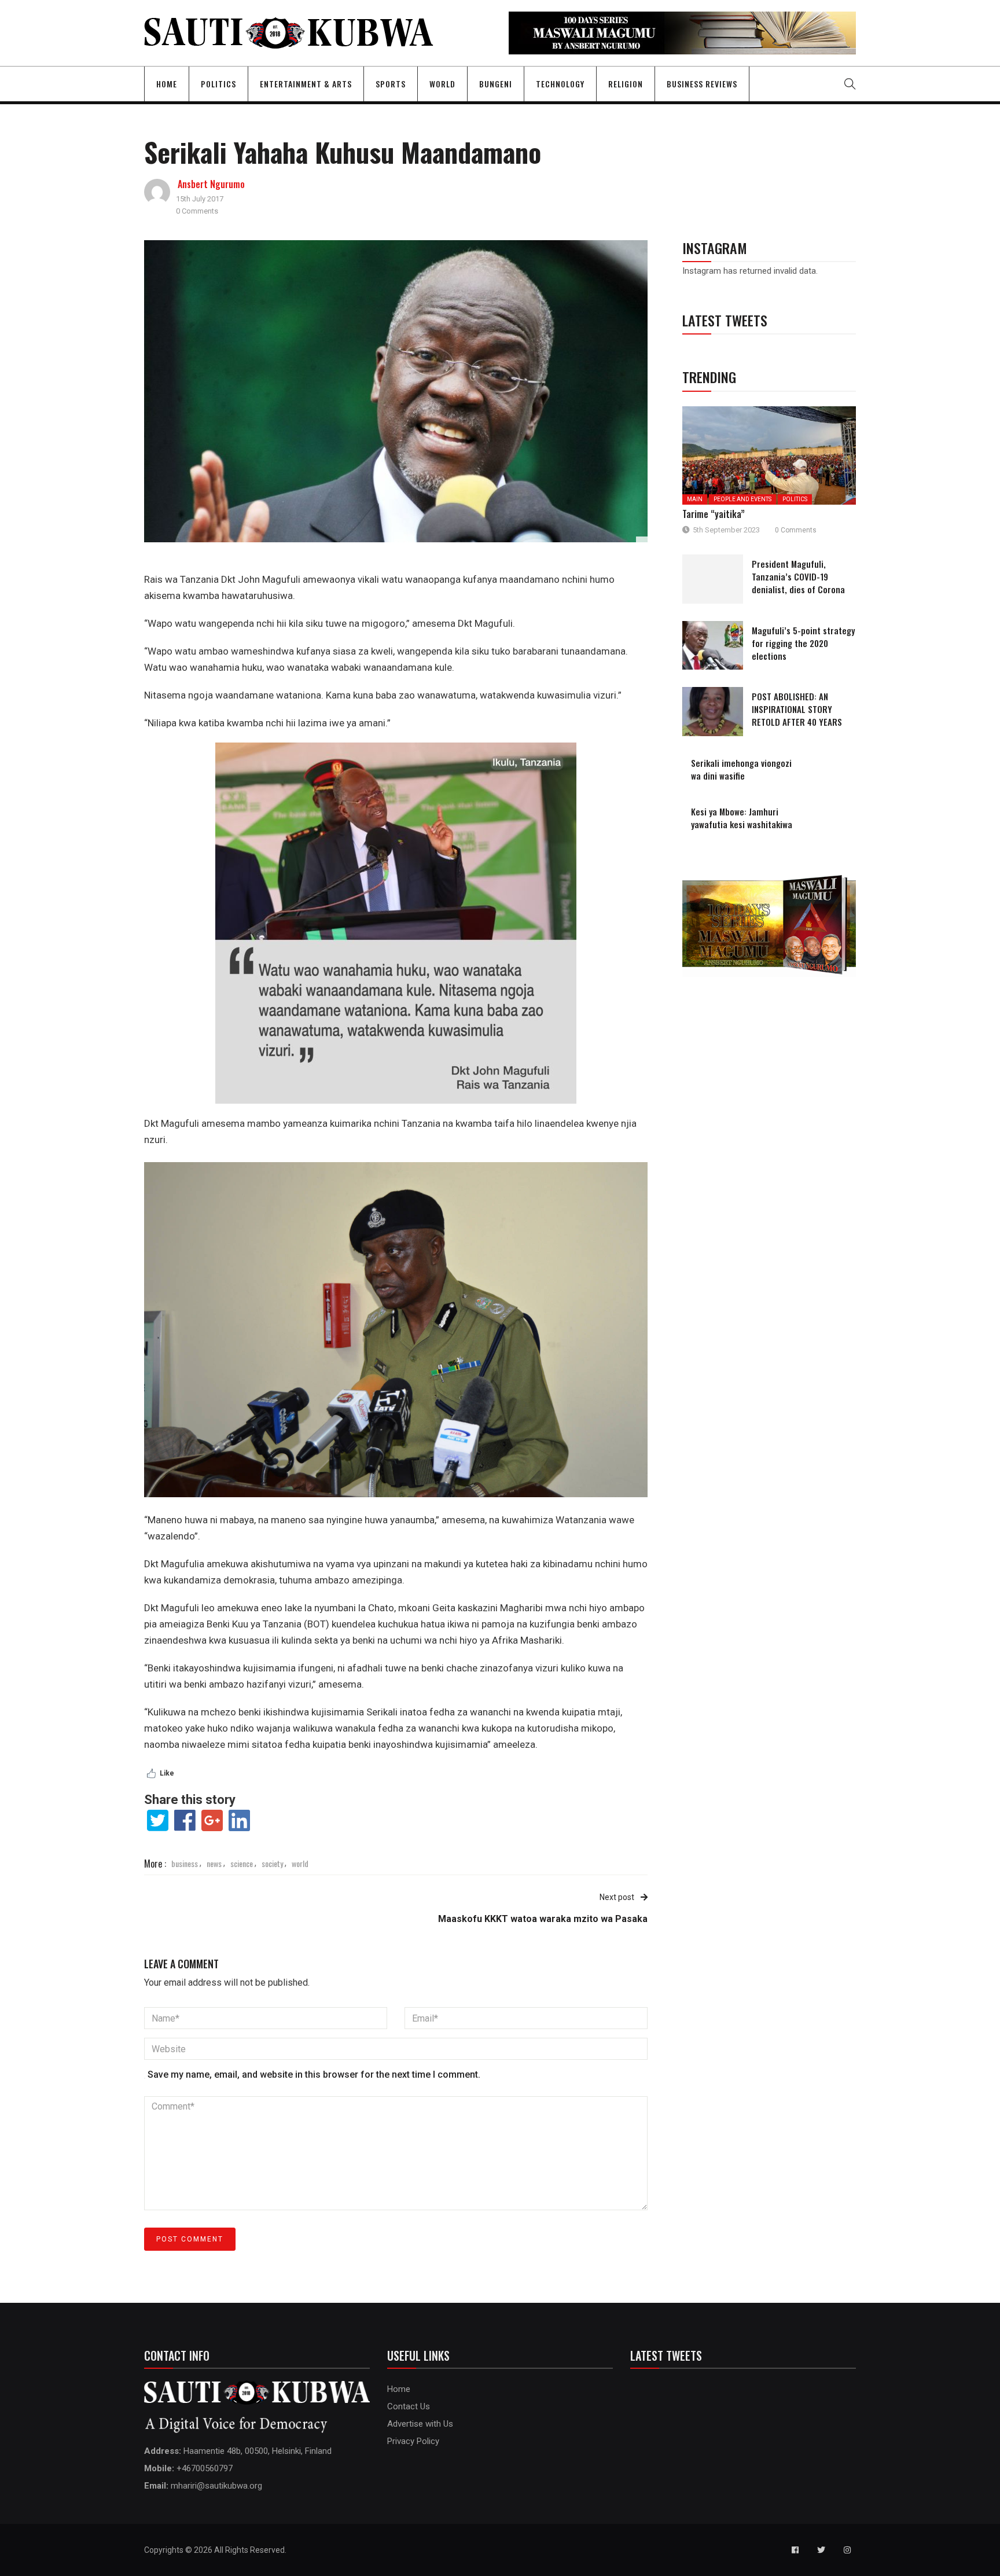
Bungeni (496, 84)
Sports (391, 84)
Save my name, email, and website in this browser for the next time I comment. (314, 2075)
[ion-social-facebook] (795, 2550)
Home (167, 84)
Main (695, 499)
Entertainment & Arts (306, 84)
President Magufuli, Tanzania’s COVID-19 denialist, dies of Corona (798, 576)
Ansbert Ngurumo (211, 184)
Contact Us (409, 2406)
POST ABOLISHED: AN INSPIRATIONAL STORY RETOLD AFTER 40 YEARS (797, 709)
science (242, 1863)
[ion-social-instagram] (847, 2550)
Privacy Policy (413, 2441)
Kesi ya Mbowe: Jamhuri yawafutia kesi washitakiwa (742, 818)
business (185, 1863)
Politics (218, 84)
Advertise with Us (420, 2424)
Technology (560, 84)
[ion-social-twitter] (821, 2550)
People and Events (742, 499)
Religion (626, 84)
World (442, 84)
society (272, 1863)
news (214, 1863)
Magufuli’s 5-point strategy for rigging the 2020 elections (803, 643)
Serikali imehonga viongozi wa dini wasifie (741, 769)
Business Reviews (702, 84)
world (300, 1863)
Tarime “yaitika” (714, 514)
